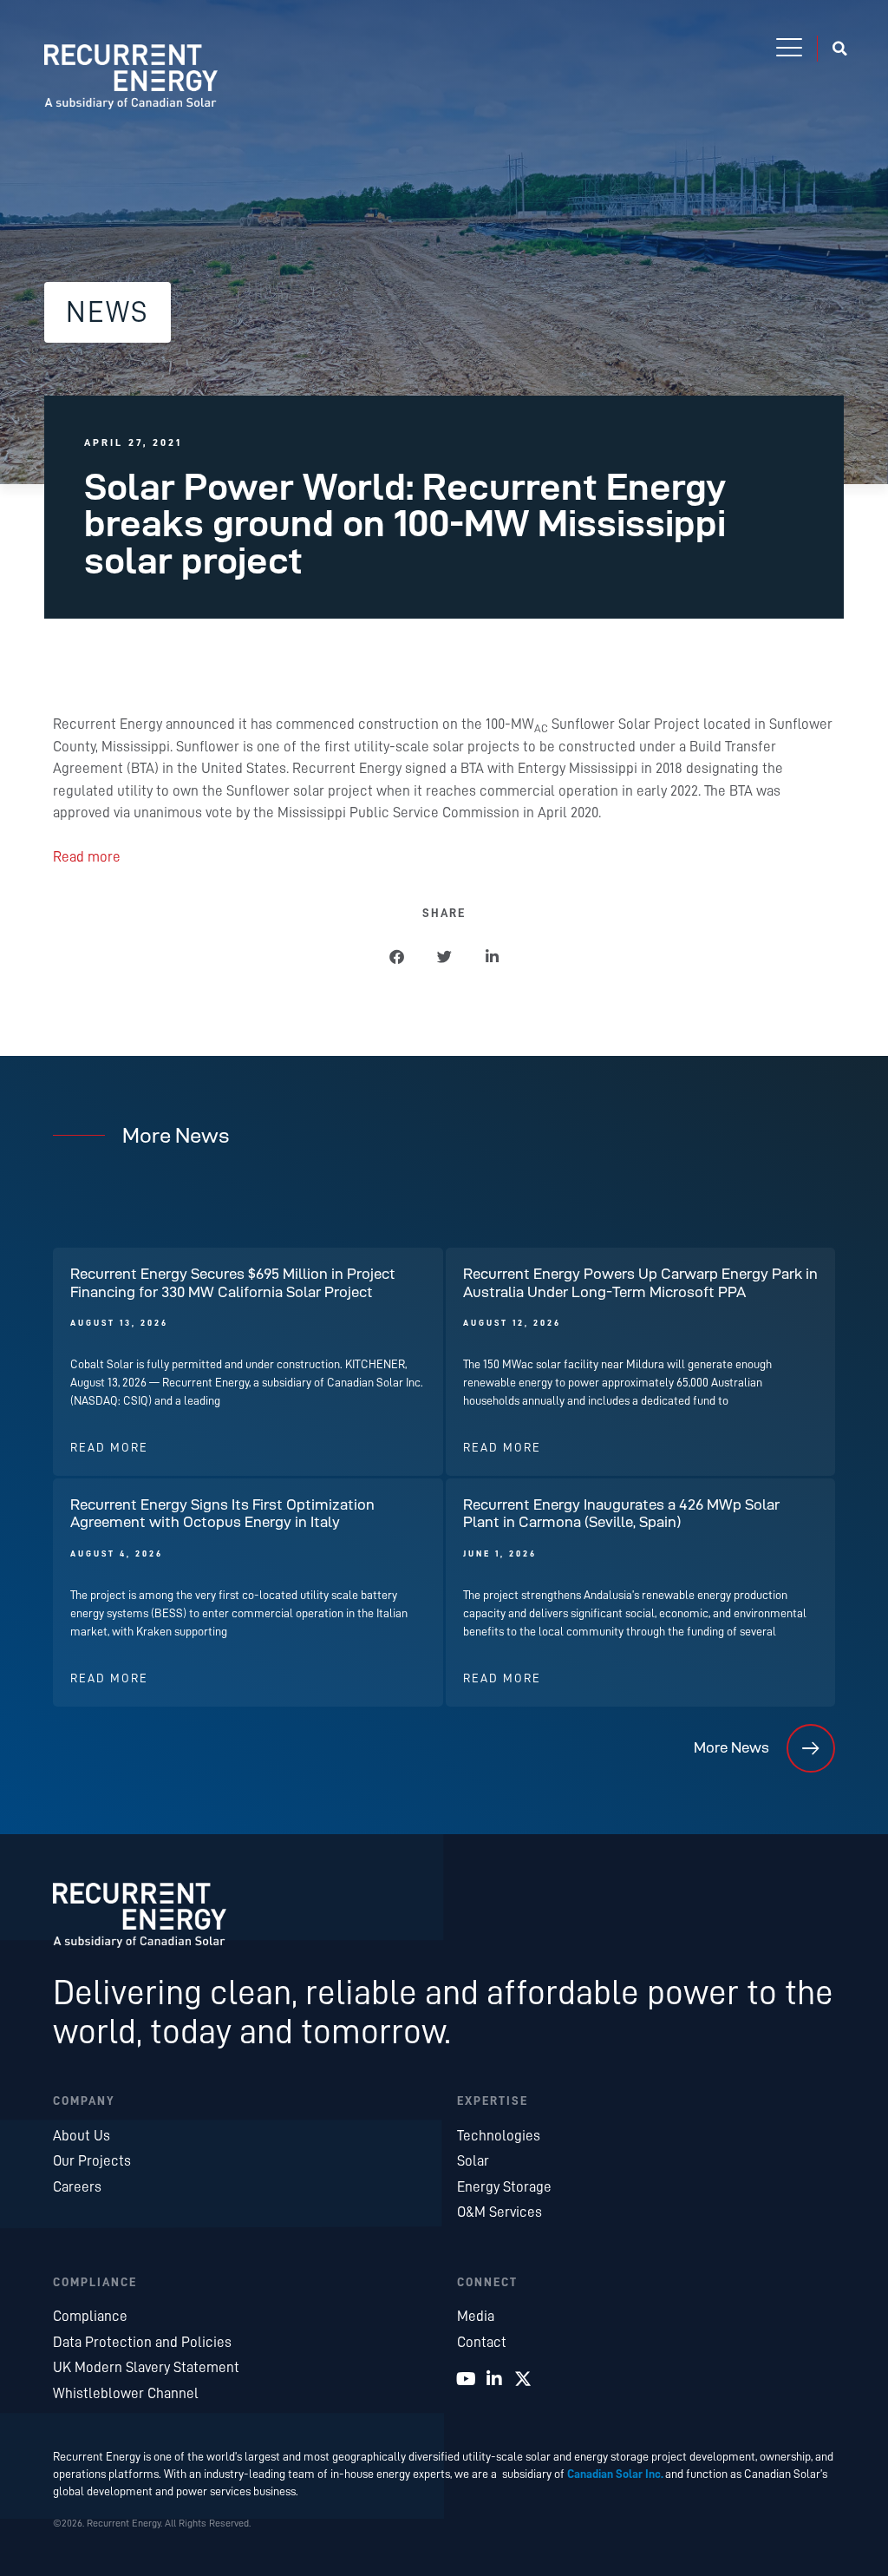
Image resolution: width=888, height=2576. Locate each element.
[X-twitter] (523, 2379)
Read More (109, 1448)
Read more (87, 857)
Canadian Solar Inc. (615, 2474)
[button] (789, 49)
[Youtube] (466, 2379)
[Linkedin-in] (494, 2379)
